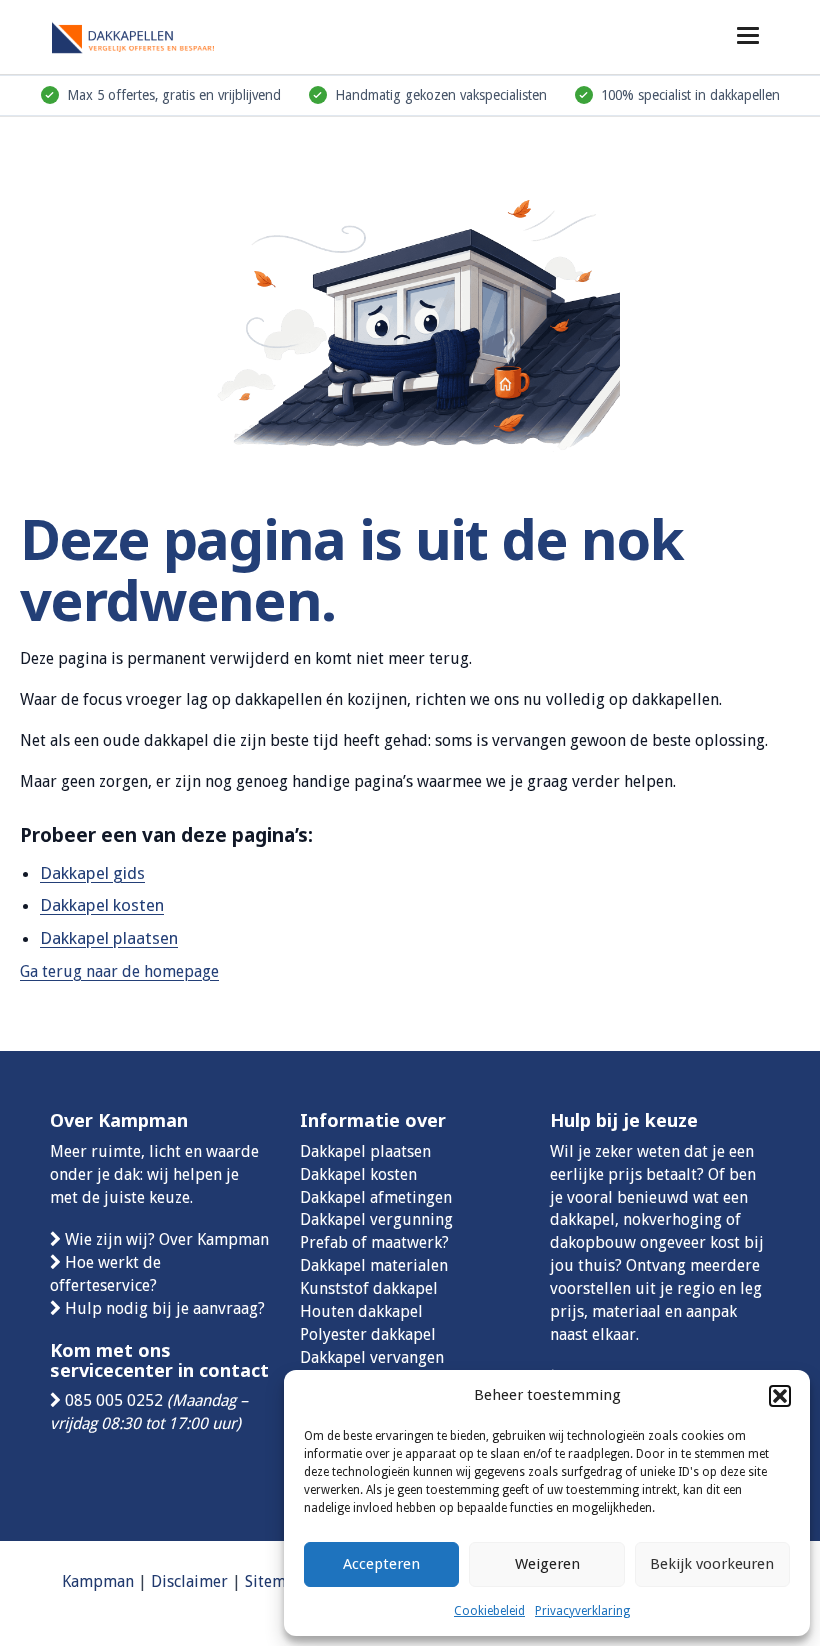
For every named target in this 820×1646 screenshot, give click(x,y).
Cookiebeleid (489, 1611)
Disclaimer (189, 1581)
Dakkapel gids (92, 873)
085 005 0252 (114, 1400)
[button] (780, 1396)
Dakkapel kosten (102, 905)
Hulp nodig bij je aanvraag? (165, 1308)
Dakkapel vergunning (376, 1219)
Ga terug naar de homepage (119, 971)
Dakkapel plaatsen (109, 938)
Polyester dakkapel (368, 1334)
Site (258, 1581)
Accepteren (381, 1564)
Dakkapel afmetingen (376, 1197)
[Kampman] (150, 34)
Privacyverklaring (582, 1611)
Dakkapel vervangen (372, 1357)
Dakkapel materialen (374, 1265)
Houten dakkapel (361, 1311)
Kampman (98, 1581)
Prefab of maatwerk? (374, 1242)
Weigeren (547, 1564)
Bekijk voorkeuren (712, 1564)
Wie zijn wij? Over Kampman (167, 1239)
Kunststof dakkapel (369, 1288)
